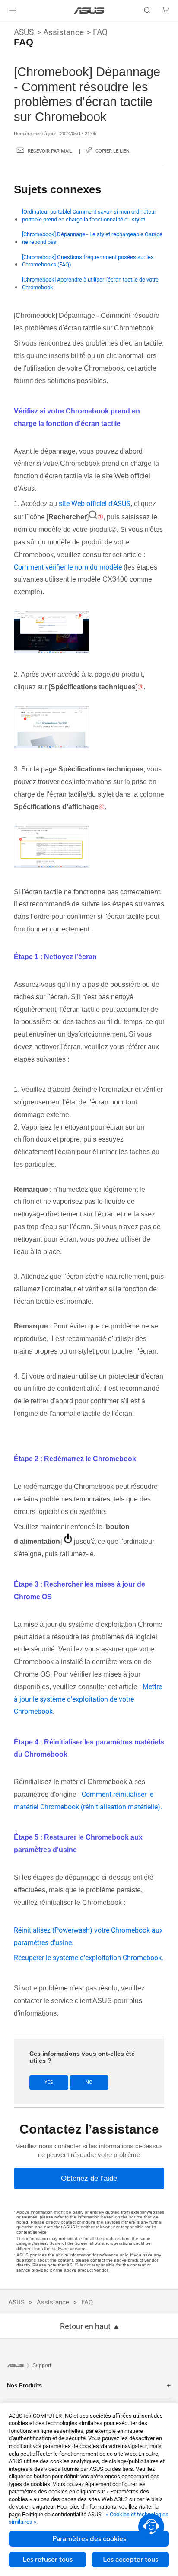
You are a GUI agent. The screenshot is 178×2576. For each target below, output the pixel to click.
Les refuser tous (48, 2560)
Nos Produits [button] (24, 2386)
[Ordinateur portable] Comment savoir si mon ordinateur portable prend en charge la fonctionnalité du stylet (89, 216)
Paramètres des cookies (89, 2539)
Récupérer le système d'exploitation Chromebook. (89, 1958)
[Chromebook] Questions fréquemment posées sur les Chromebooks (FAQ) (88, 261)
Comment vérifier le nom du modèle (68, 567)
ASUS (24, 32)
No (89, 2082)
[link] (89, 11)
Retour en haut (85, 2326)
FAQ (100, 32)
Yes (49, 2082)
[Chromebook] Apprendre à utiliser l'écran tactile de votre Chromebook (90, 283)
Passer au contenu (5, 27)
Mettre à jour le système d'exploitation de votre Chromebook (88, 1699)
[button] (13, 10)
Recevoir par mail (50, 151)
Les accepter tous (130, 2560)
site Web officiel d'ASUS (95, 504)
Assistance (64, 32)
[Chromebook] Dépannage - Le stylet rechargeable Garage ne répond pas (92, 238)
